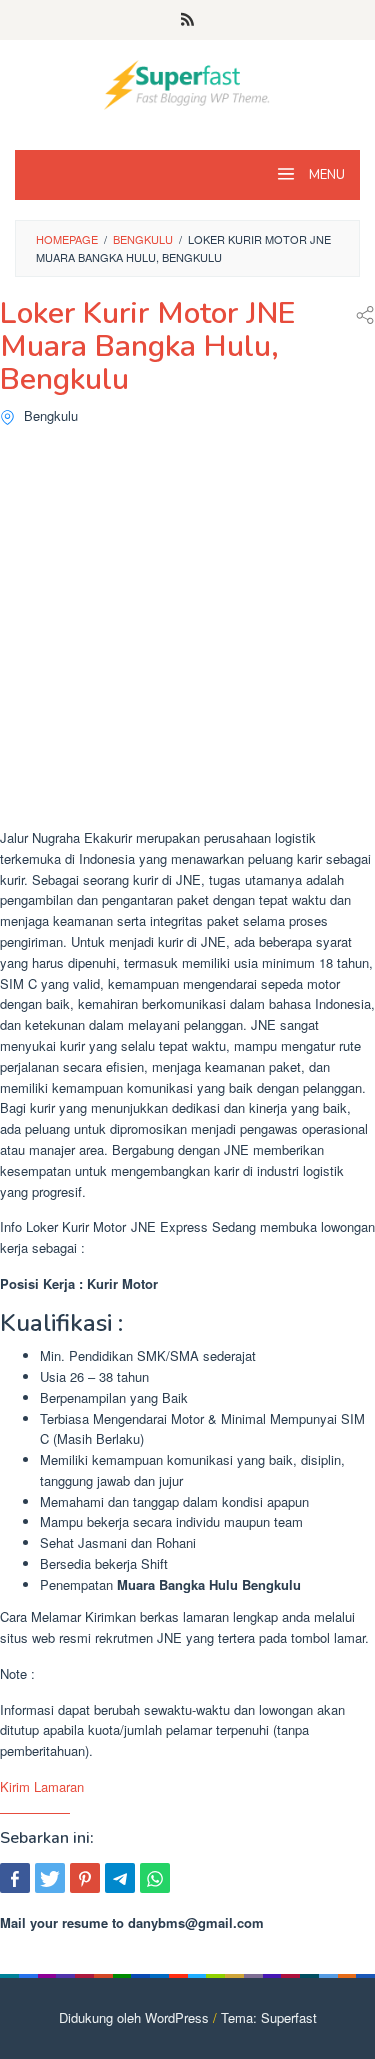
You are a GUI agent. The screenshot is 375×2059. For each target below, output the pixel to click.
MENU (325, 175)
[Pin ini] (85, 1878)
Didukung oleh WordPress (134, 2017)
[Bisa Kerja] (187, 82)
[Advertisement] (187, 632)
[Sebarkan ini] (15, 1878)
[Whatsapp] (155, 1878)
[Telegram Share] (120, 1878)
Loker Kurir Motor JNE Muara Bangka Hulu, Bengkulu (147, 346)
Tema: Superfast (269, 2017)
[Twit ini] (50, 1878)
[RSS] (187, 20)
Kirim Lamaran (42, 1786)
